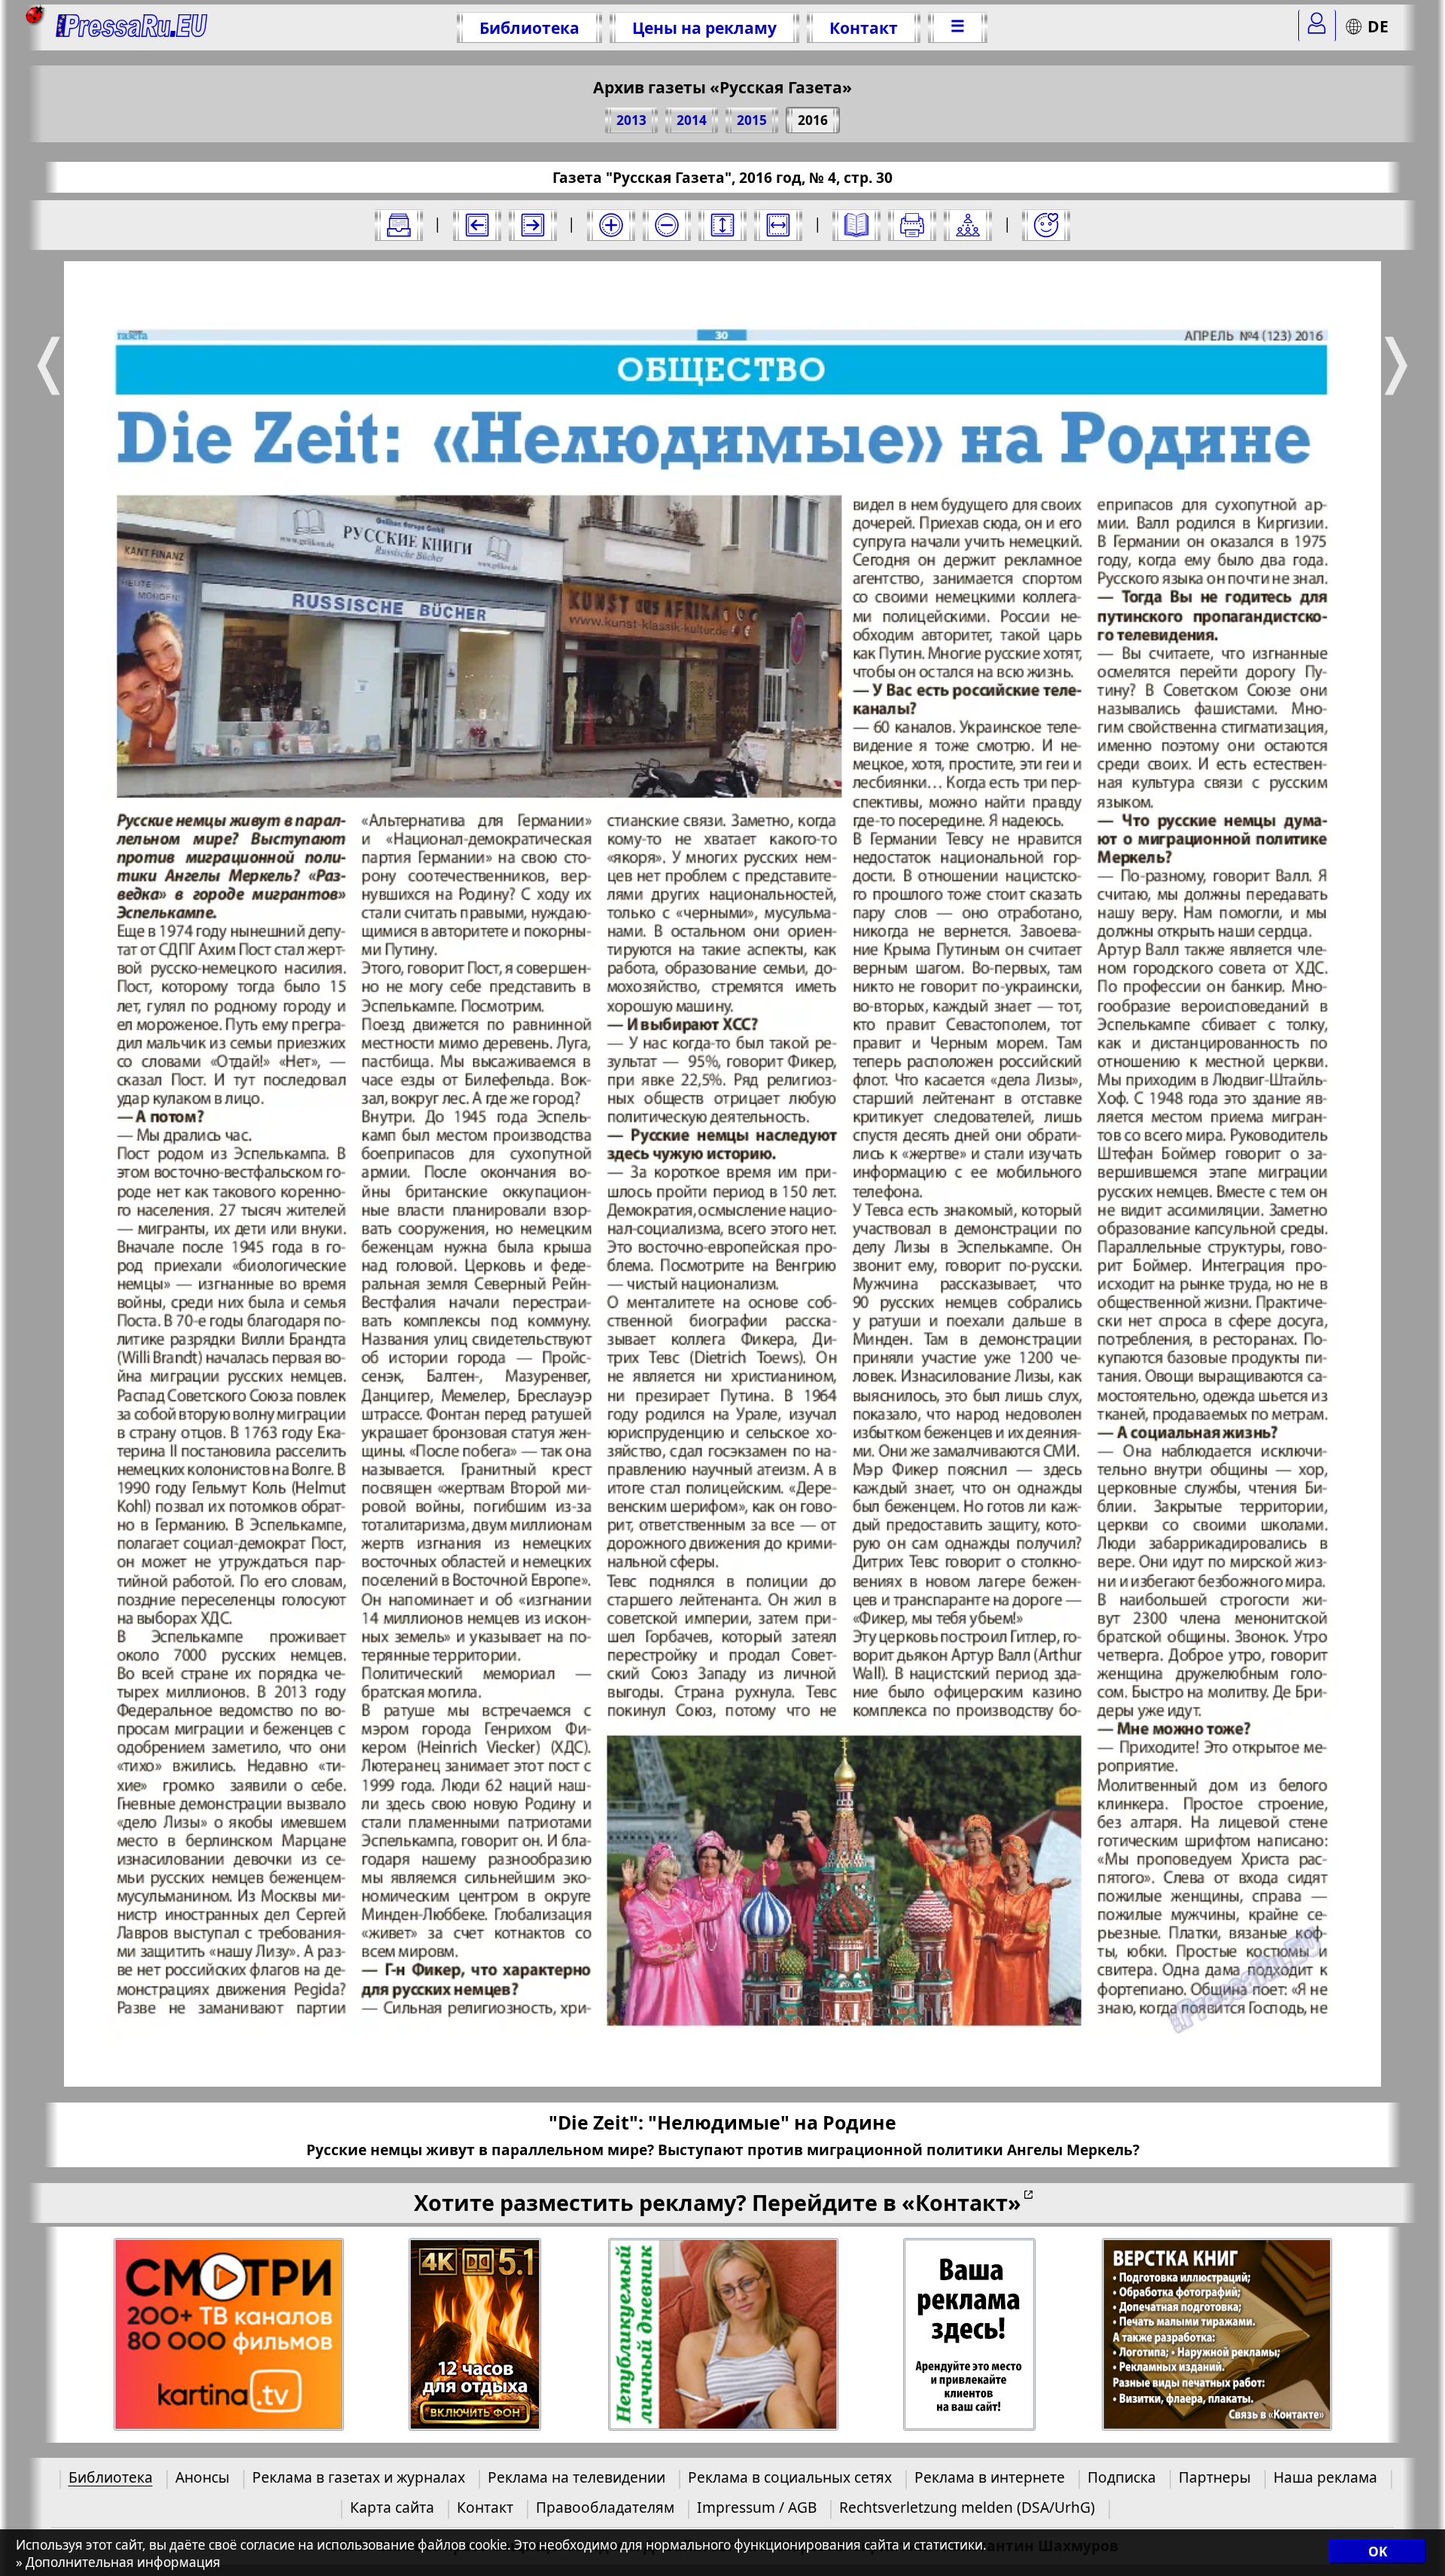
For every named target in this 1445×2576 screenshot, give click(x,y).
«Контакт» (961, 2202)
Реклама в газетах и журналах (359, 2477)
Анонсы (202, 2477)
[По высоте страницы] (722, 225)
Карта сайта (392, 2507)
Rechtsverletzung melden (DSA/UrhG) (967, 2507)
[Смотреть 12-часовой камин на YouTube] (475, 2335)
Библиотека (529, 27)
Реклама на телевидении (576, 2477)
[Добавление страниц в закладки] (1046, 225)
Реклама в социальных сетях (790, 2477)
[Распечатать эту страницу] (912, 225)
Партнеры (1215, 2477)
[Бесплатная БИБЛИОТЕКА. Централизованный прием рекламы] (132, 27)
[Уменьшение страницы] (667, 225)
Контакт (864, 27)
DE (1378, 26)
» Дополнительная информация (118, 2562)
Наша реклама (1325, 2477)
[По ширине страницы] (778, 225)
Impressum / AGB (757, 2507)
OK (1378, 2552)
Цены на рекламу (704, 27)
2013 (631, 120)
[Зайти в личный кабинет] (1317, 26)
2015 (752, 120)
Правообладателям (605, 2507)
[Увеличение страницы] (611, 225)
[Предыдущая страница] (477, 225)
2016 (813, 120)
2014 (692, 120)
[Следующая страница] (533, 225)
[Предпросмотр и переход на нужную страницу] (856, 225)
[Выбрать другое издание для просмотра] (399, 225)
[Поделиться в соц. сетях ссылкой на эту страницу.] (968, 225)
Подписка (1122, 2477)
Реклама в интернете (990, 2477)
